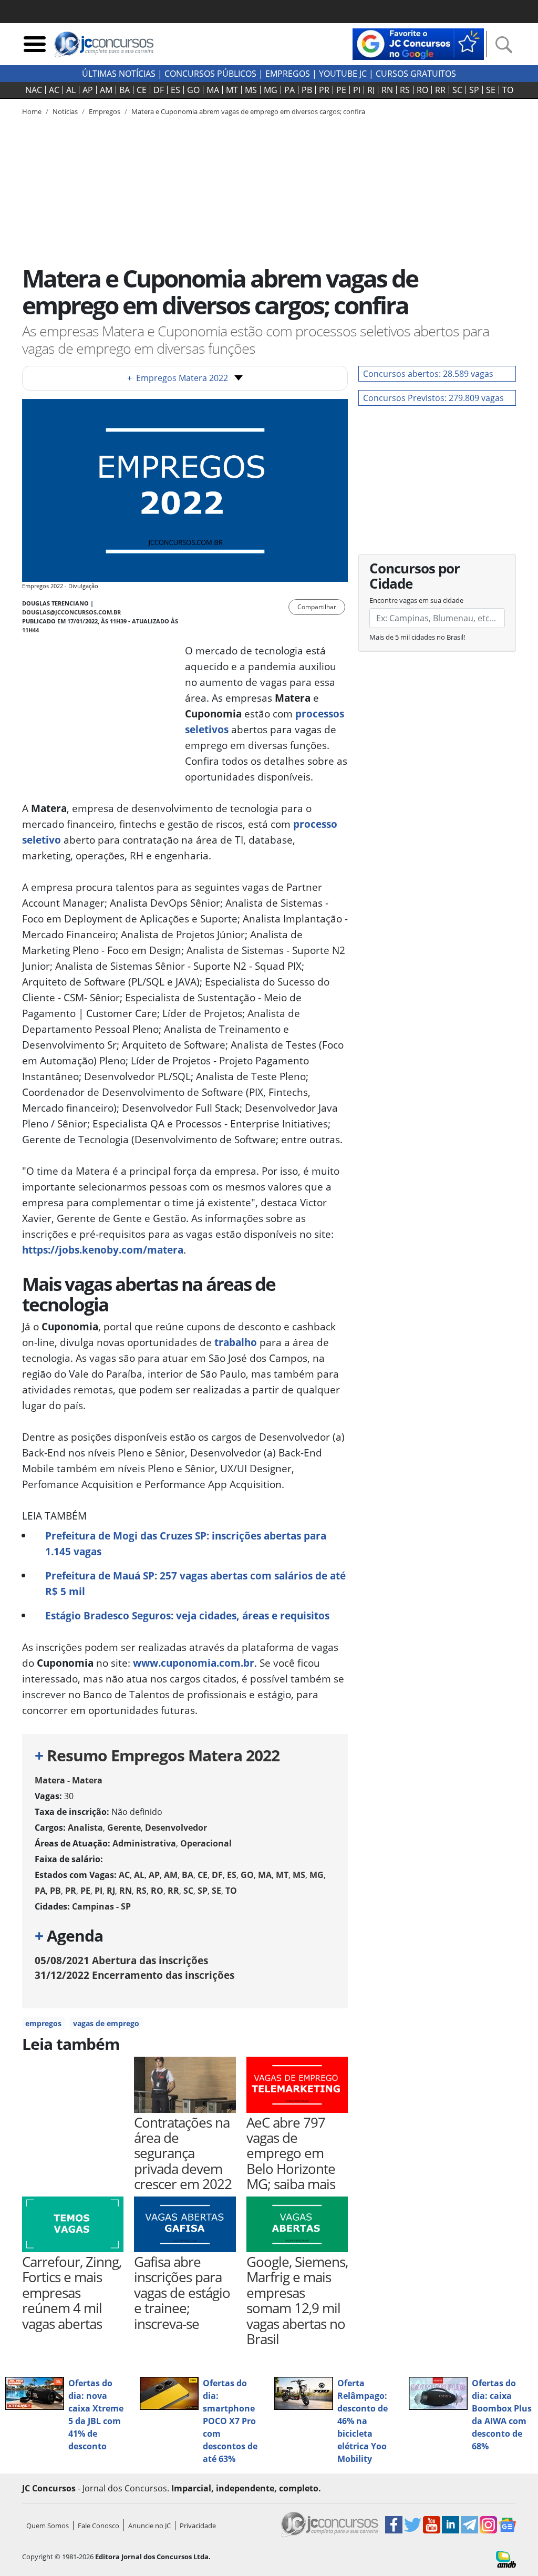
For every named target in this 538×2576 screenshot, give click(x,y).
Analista (85, 1828)
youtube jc (343, 74)
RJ (371, 90)
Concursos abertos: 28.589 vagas (428, 374)
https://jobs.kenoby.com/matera (103, 1250)
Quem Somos (48, 2526)
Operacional (206, 1843)
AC (54, 90)
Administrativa (144, 1843)
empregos (43, 2023)
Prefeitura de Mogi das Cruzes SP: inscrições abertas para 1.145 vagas (186, 1543)
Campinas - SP (101, 1906)
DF (159, 90)
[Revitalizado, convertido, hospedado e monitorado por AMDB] (506, 2558)
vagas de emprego (106, 2023)
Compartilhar (317, 607)
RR (440, 90)
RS (405, 90)
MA (213, 90)
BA (125, 90)
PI (357, 90)
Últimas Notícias (119, 74)
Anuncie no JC (149, 2526)
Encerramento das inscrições (134, 1975)
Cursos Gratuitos (416, 74)
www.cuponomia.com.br (194, 1663)
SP (474, 90)
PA (289, 90)
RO (422, 90)
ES (175, 90)
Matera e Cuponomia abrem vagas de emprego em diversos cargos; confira (248, 111)
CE (142, 90)
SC (457, 90)
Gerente (124, 1828)
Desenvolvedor (176, 1828)
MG (271, 90)
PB (307, 90)
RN (387, 90)
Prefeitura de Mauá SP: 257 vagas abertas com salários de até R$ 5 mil (195, 1583)
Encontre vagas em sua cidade (416, 600)
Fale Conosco (99, 2526)
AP (88, 90)
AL (71, 90)
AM (106, 90)
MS (251, 90)
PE (341, 90)
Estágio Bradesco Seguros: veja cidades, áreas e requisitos (187, 1615)
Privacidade (198, 2526)
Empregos (288, 74)
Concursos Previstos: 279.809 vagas (433, 398)
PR (324, 90)
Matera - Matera (69, 1780)
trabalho (236, 1342)
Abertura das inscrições (121, 1960)
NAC (34, 90)
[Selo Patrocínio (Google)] (418, 43)
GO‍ (193, 90)
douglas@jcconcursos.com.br (71, 612)
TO (508, 90)
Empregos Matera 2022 (178, 378)
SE (491, 90)
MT (232, 90)
